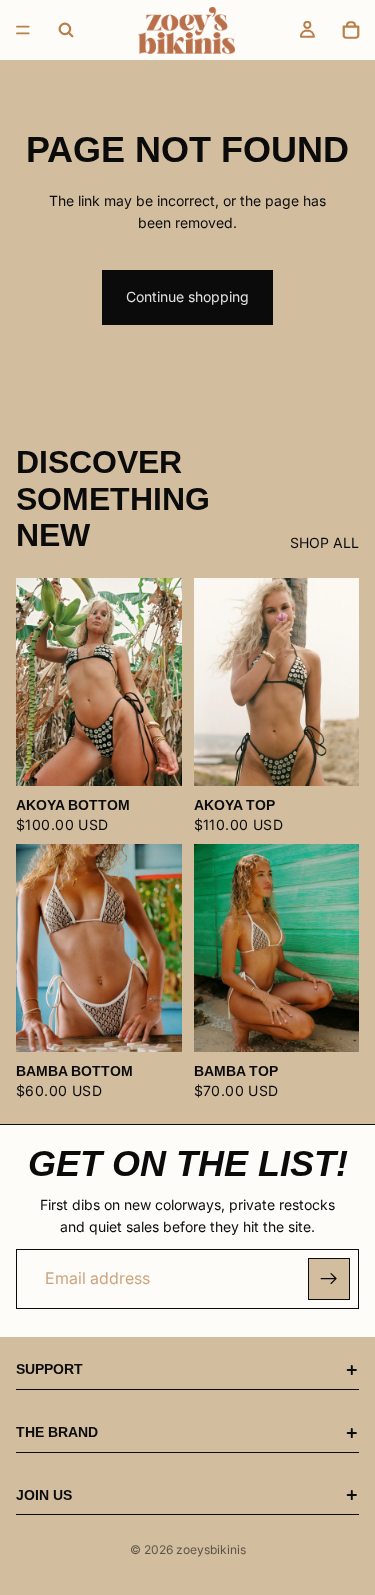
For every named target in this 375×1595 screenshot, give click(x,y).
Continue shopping (187, 296)
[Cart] (351, 30)
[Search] (66, 30)
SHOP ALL (324, 542)
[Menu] (23, 30)
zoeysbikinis (211, 1549)
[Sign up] (329, 1279)
